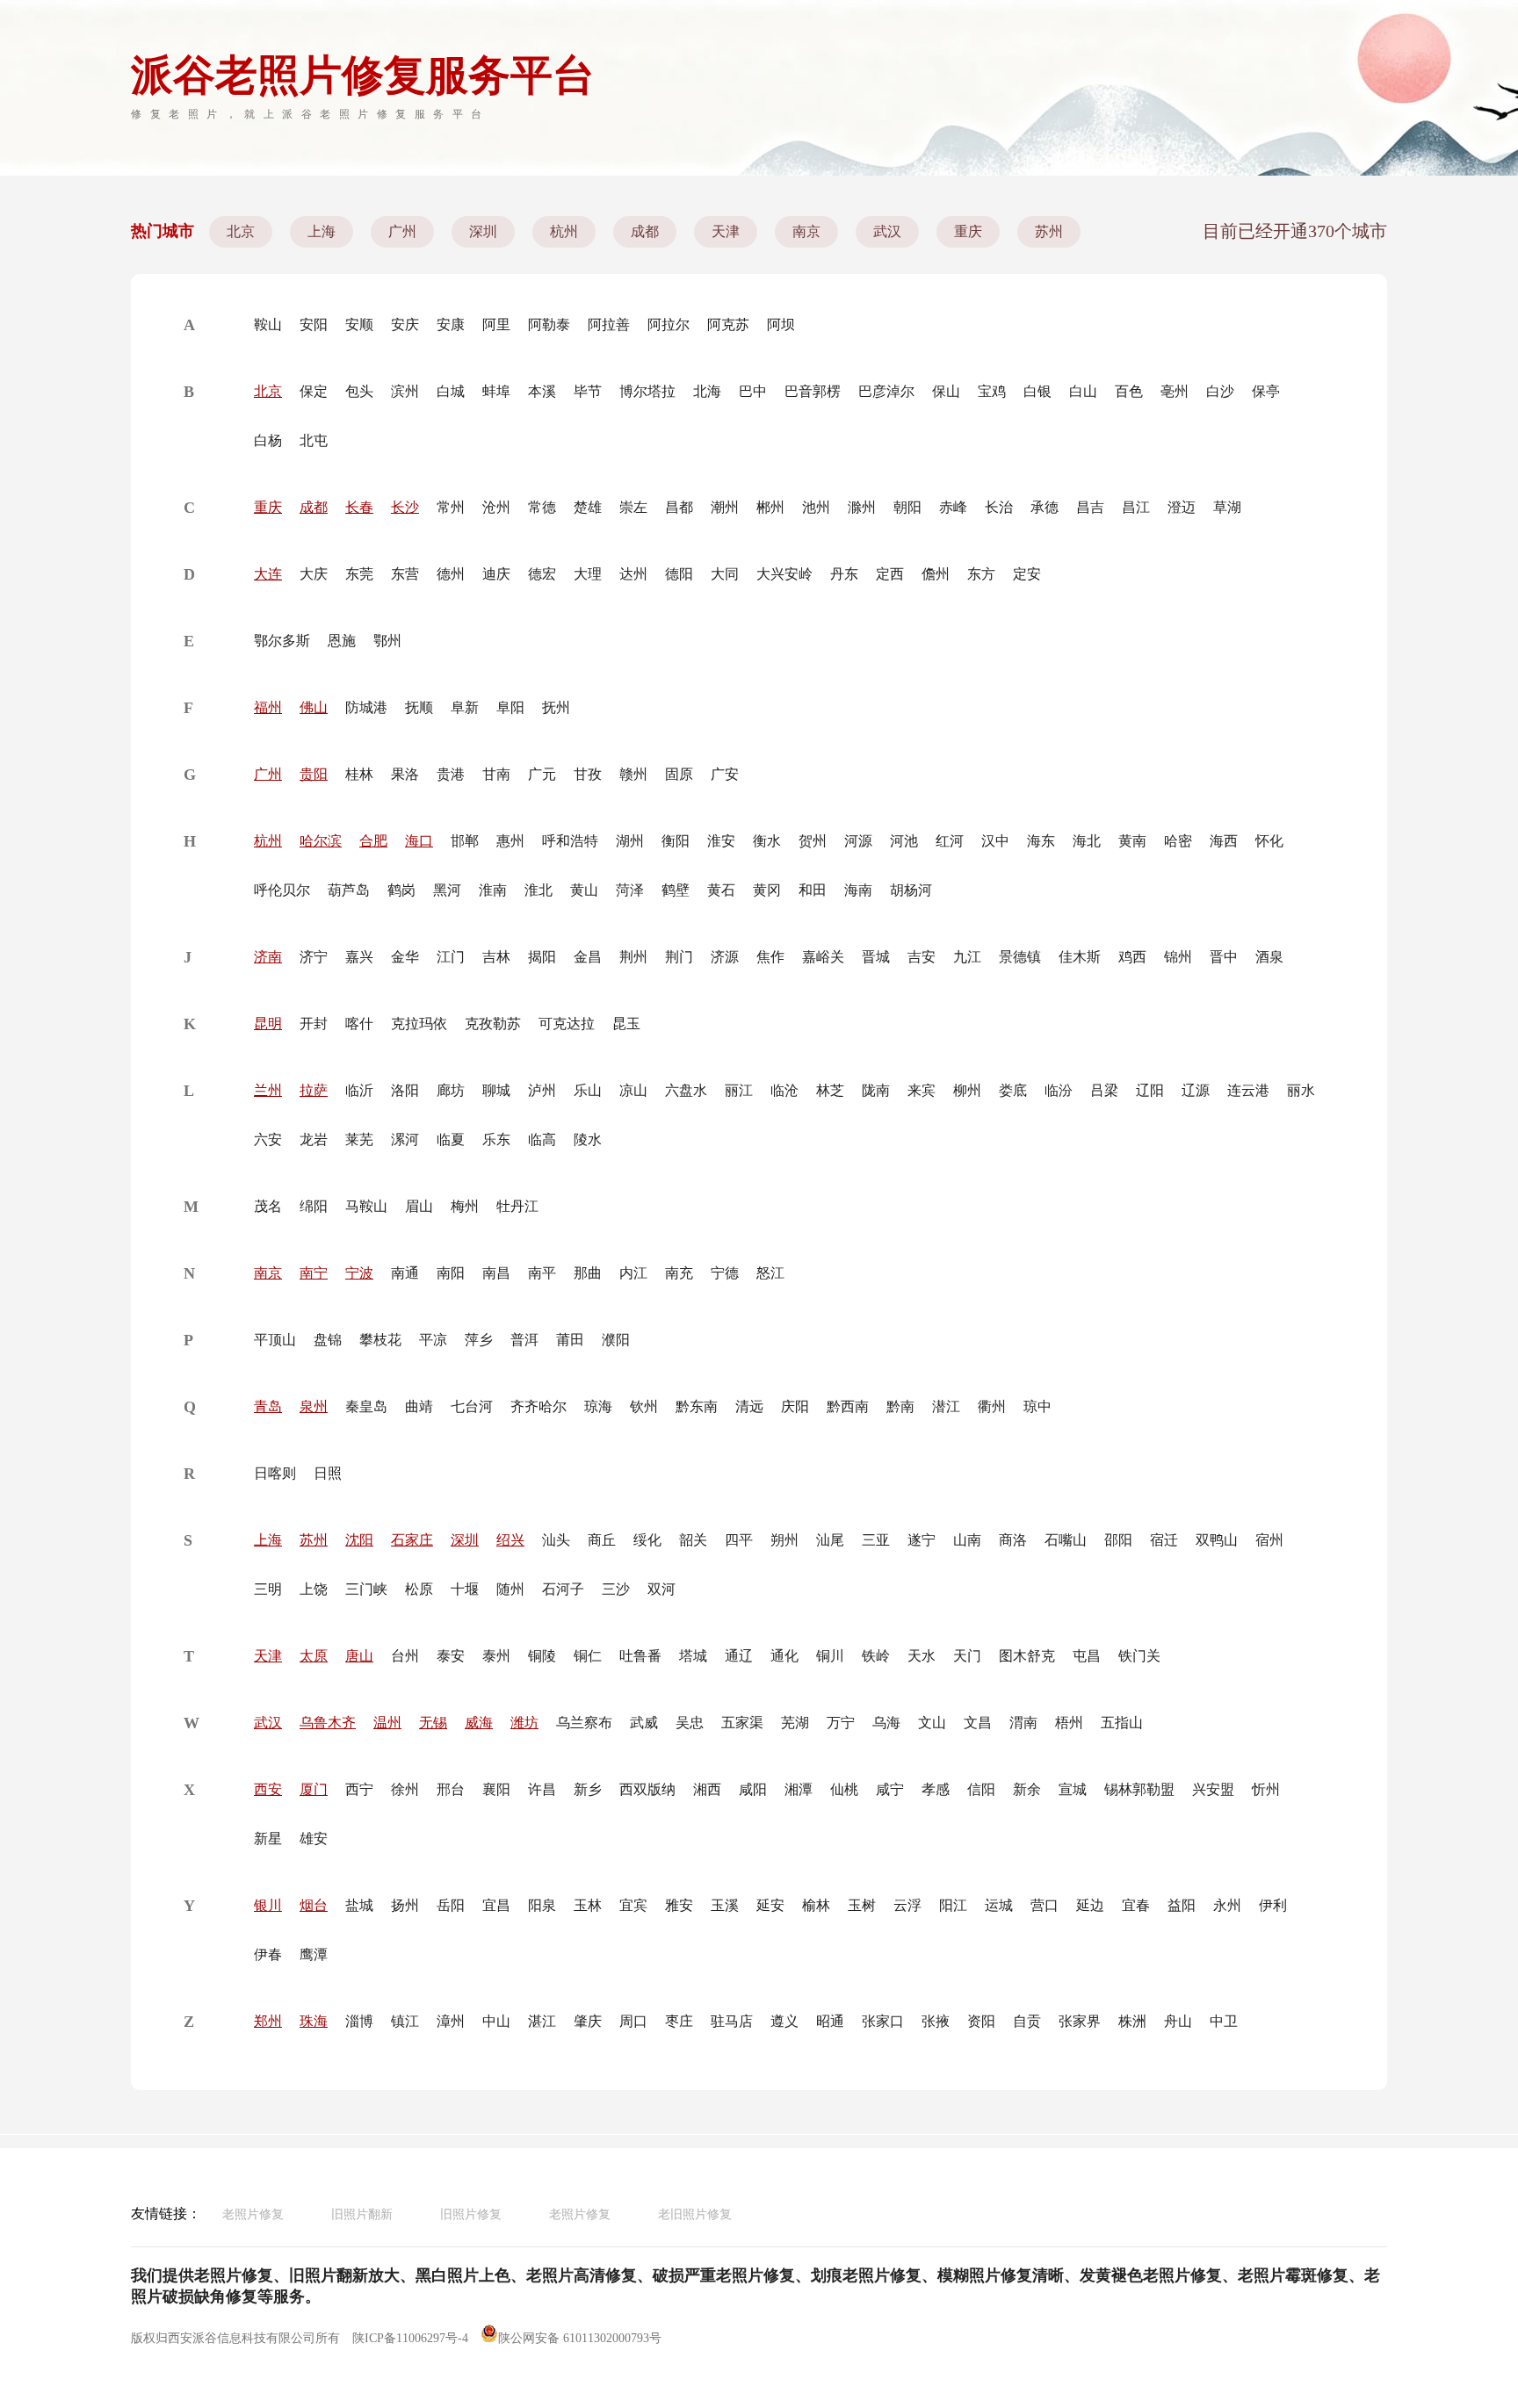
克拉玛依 (419, 1024)
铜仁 (588, 1656)
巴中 (753, 391)
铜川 (830, 1656)
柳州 (967, 1090)
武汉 (887, 231)
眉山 (419, 1206)
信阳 (981, 1789)
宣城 (1073, 1789)
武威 (644, 1723)
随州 (510, 1589)
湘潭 (799, 1789)
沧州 (496, 507)
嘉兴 (359, 957)
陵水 (588, 1139)
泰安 (451, 1656)
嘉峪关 (823, 957)
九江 (967, 957)
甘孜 (588, 774)
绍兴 (510, 1540)
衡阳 (676, 841)
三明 (268, 1589)
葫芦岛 (349, 890)
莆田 (570, 1340)
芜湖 (795, 1723)
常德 (542, 507)
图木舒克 (1027, 1656)
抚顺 (419, 707)
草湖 (1227, 507)
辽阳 (1150, 1090)
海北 (1087, 841)
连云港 (1248, 1090)
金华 (405, 957)
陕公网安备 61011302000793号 (580, 2338)
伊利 (1273, 1905)
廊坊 (451, 1090)
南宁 (314, 1273)
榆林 (816, 1905)
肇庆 (588, 2021)
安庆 (405, 324)
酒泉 (1269, 957)
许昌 (542, 1789)
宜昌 (496, 1905)
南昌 (496, 1273)
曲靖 (419, 1406)
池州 (816, 507)
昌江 (1136, 507)
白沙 (1220, 391)
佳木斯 (1080, 957)
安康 (451, 324)
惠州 (510, 841)
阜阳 (510, 707)
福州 (268, 707)
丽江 (739, 1090)
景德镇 (1020, 957)
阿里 (496, 324)
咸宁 (890, 1789)
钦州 (644, 1406)
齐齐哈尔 (539, 1406)
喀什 (359, 1024)
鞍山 (268, 324)
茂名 (268, 1206)
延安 (770, 1905)
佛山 (314, 707)
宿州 (1269, 1540)
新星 (268, 1838)
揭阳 (542, 957)
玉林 (588, 1905)
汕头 (556, 1540)
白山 (1083, 391)
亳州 (1175, 391)
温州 (387, 1723)
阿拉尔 (669, 324)
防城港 (366, 707)
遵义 (784, 2021)
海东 (1041, 841)
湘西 (707, 1789)
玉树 (862, 1905)
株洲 (1132, 2021)
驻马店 (732, 2021)
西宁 (359, 1789)
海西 (1224, 841)
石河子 (563, 1589)
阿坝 (781, 324)
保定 (314, 391)
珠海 (314, 2021)
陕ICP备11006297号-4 (410, 2338)
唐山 (359, 1656)
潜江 (946, 1406)
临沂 (359, 1090)
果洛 (405, 774)
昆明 (268, 1024)
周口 (633, 2021)
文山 (932, 1723)
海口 (419, 841)
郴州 (770, 507)
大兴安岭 (784, 574)
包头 (359, 391)
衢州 (992, 1406)
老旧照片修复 (695, 2214)
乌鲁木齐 (328, 1723)
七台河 (472, 1406)
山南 (967, 1540)
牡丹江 (517, 1206)
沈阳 (359, 1540)
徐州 (405, 1789)
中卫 (1224, 2021)
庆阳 (795, 1406)
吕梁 (1104, 1090)
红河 (950, 841)
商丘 (602, 1540)
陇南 (876, 1090)
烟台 (314, 1905)
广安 (725, 774)
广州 (402, 231)
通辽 (739, 1656)
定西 (890, 574)
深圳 (483, 231)
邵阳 (1118, 1540)
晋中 (1224, 957)
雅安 (679, 1905)
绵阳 (314, 1206)
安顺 (359, 324)
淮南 (493, 890)
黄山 (584, 890)
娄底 (1013, 1090)
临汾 (1059, 1090)
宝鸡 (992, 391)
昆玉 (626, 1024)
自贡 (1027, 2021)
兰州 (268, 1090)
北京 (241, 231)
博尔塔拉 (647, 391)
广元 (542, 774)
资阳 (981, 2021)
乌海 (886, 1723)
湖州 (630, 841)
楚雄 (588, 507)
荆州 (633, 957)
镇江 (405, 2021)
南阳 (451, 1273)
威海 (479, 1723)
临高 (542, 1139)
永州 (1227, 1905)
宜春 (1136, 1905)
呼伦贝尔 (282, 890)
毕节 (588, 391)
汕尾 (830, 1540)
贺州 (813, 841)
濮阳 (616, 1340)
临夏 (451, 1139)
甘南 (496, 774)
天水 (922, 1656)
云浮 (907, 1905)
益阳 (1182, 1905)
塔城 (693, 1656)
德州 (451, 574)
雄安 (314, 1838)
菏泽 (630, 890)
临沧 (784, 1090)
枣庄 (679, 2021)
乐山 (588, 1090)
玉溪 (725, 1905)
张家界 (1080, 2021)
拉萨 (314, 1090)
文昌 (978, 1723)
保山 (946, 391)
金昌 (588, 957)
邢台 (451, 1789)
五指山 (1122, 1723)
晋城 (876, 957)
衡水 (767, 841)
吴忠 (690, 1723)
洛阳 (405, 1090)
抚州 (556, 707)
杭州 (564, 231)
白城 (451, 391)
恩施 (342, 641)
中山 (496, 2021)
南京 (806, 231)
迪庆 (496, 574)
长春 (359, 507)
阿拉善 (609, 324)
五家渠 (742, 1723)
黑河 (447, 890)
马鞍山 (366, 1206)
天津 (726, 231)
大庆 (314, 574)
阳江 (953, 1905)
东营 (405, 574)
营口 (1045, 1905)
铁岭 (876, 1656)
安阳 (314, 324)
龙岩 (314, 1139)
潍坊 (524, 1723)
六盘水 (686, 1090)
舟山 (1178, 2021)
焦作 (770, 957)
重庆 (968, 231)
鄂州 (387, 641)
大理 (588, 574)
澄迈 (1182, 507)
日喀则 (275, 1473)
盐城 (359, 1905)
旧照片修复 (471, 2214)
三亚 (876, 1540)
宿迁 (1164, 1540)
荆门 (679, 957)
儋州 (936, 574)
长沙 (405, 507)
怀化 (1269, 841)
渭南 (1023, 1723)
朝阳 (907, 507)
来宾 (922, 1090)
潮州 (725, 507)
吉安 (922, 957)
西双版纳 (647, 1789)
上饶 (314, 1589)
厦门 (314, 1789)
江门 (451, 957)
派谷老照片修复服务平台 (363, 75)
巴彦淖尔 (886, 391)
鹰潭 (314, 1954)
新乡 (588, 1789)
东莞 (359, 574)
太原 (314, 1656)
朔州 (784, 1540)
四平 (739, 1540)
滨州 (405, 391)
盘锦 (328, 1340)
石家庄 (412, 1540)
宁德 (725, 1273)
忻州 (1266, 1789)
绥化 (647, 1540)
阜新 (465, 707)
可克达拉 (567, 1024)
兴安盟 (1213, 1789)
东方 (981, 574)
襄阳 (496, 1789)
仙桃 (844, 1789)
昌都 (679, 507)
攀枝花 (380, 1340)
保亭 (1266, 391)
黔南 (900, 1406)
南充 (679, 1273)
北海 (707, 391)
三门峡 (366, 1589)
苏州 (1049, 231)
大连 (268, 574)
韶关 (693, 1540)
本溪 (542, 391)
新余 (1027, 1789)
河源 (858, 841)
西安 (268, 1789)
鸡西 (1132, 957)
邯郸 (465, 841)
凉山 (633, 1090)
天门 (967, 1656)
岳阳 (451, 1905)
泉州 (314, 1406)
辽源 (1196, 1090)
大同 (725, 574)
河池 (904, 841)
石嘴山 (1066, 1540)
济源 (725, 957)
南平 (542, 1273)
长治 (999, 507)
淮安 (721, 841)
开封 (314, 1024)
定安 (1027, 574)
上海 (322, 231)
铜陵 (542, 1656)
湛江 (542, 2021)
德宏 (542, 574)
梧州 (1069, 1723)
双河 (661, 1589)
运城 (999, 1905)
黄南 (1132, 841)
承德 (1045, 507)
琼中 (1037, 1406)
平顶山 (275, 1340)
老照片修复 (253, 2214)
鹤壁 (676, 890)
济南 (268, 957)
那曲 (588, 1273)
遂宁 (922, 1540)
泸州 (542, 1090)
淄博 (359, 2021)
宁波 (359, 1273)
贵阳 (314, 774)
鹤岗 (401, 890)
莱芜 (359, 1139)
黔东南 (697, 1406)
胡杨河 (911, 890)
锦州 (1178, 957)
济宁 (314, 957)
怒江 (770, 1273)
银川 (268, 1905)
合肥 (373, 841)
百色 (1129, 391)
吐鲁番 (640, 1656)
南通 (405, 1273)
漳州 (451, 2021)
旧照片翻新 (362, 2214)
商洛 (1013, 1540)
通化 (784, 1656)
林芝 (830, 1090)
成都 (645, 231)
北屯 (314, 440)
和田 (813, 890)
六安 (268, 1139)
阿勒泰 (549, 324)
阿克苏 (728, 324)
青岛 (268, 1406)
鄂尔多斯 (282, 641)
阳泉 (542, 1905)
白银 (1037, 391)
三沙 (616, 1589)
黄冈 (767, 890)
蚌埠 (496, 391)
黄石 (721, 890)
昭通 (830, 2021)
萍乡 (479, 1340)
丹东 (844, 574)
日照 (328, 1473)
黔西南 (848, 1406)
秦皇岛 (366, 1406)
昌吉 (1090, 507)
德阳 (679, 574)
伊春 (268, 1954)
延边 (1090, 1905)
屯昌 (1087, 1656)
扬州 (405, 1905)
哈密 (1178, 841)
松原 (419, 1589)
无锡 (433, 1723)
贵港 (451, 774)
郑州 (268, 2021)
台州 (405, 1656)
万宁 (841, 1723)
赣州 (633, 774)
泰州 (496, 1656)
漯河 (405, 1139)
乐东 (496, 1139)
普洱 (524, 1340)
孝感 (936, 1789)
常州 (451, 507)
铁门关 (1139, 1656)
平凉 (433, 1340)
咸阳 (753, 1789)
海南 (858, 890)
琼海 (598, 1406)
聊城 (496, 1090)
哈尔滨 (321, 841)
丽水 (1301, 1090)
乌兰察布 (584, 1723)
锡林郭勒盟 (1139, 1789)
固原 (679, 774)
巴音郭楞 (813, 391)
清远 (749, 1406)
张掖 (936, 2021)
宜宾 (633, 1905)
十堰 (465, 1589)
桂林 (359, 774)
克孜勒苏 (493, 1024)
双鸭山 (1217, 1540)
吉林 (496, 957)
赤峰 (953, 507)
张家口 (883, 2021)
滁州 (862, 507)
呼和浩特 (570, 841)
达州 (633, 574)
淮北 (539, 890)
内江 (633, 1273)
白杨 (268, 440)
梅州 (465, 1206)
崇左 (633, 507)
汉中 (995, 841)
